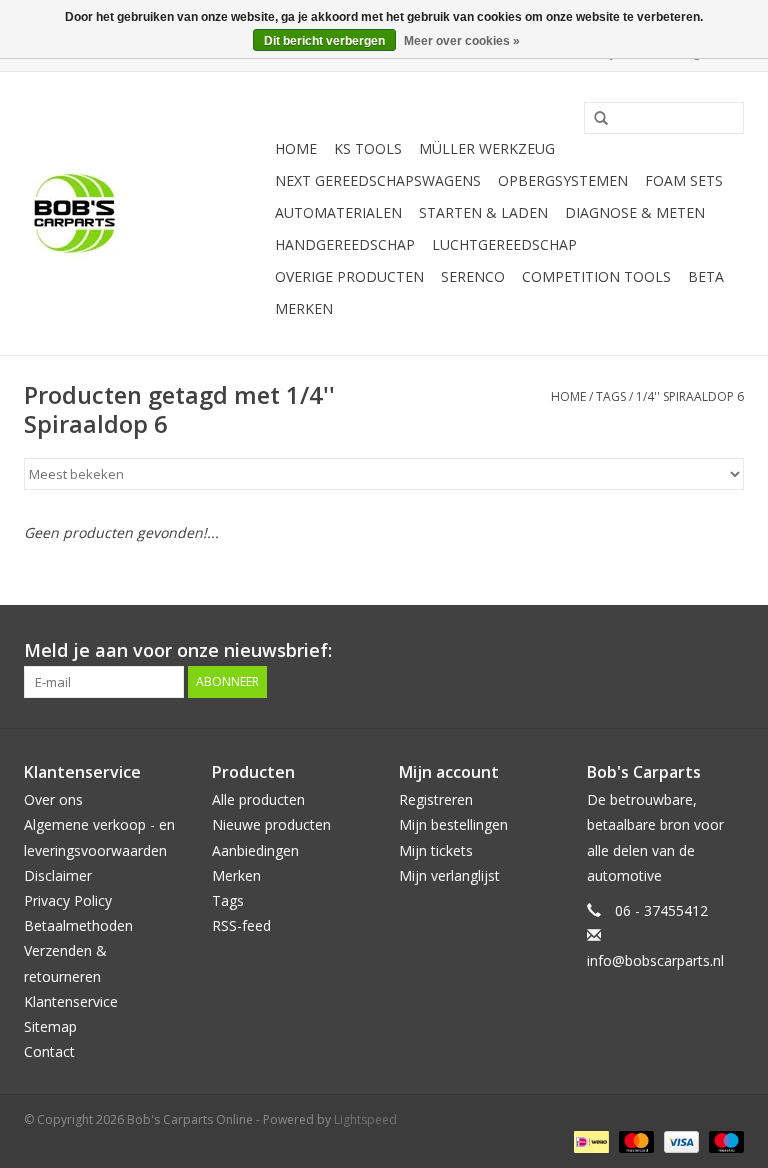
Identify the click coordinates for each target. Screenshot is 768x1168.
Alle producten (258, 799)
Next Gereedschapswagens (378, 180)
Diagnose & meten (635, 212)
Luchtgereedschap (504, 244)
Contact (49, 1051)
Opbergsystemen (563, 180)
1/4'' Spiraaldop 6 (690, 396)
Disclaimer (58, 875)
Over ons (53, 799)
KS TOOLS (368, 148)
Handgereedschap (345, 244)
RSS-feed (241, 925)
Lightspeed (365, 1119)
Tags (611, 396)
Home (296, 148)
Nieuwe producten (271, 824)
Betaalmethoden (78, 925)
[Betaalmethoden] (589, 1140)
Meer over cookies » (462, 41)
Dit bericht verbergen (324, 41)
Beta (706, 276)
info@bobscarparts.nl (655, 960)
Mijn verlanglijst (449, 875)
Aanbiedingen (255, 850)
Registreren (436, 799)
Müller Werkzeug (487, 148)
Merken (304, 308)
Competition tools (596, 276)
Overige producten (349, 276)
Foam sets (684, 180)
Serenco (473, 276)
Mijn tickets (436, 850)
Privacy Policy (68, 900)
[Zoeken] (594, 119)
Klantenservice (71, 1001)
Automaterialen (338, 212)
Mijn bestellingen (453, 824)
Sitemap (50, 1026)
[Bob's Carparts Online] (146, 213)
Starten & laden (483, 212)
